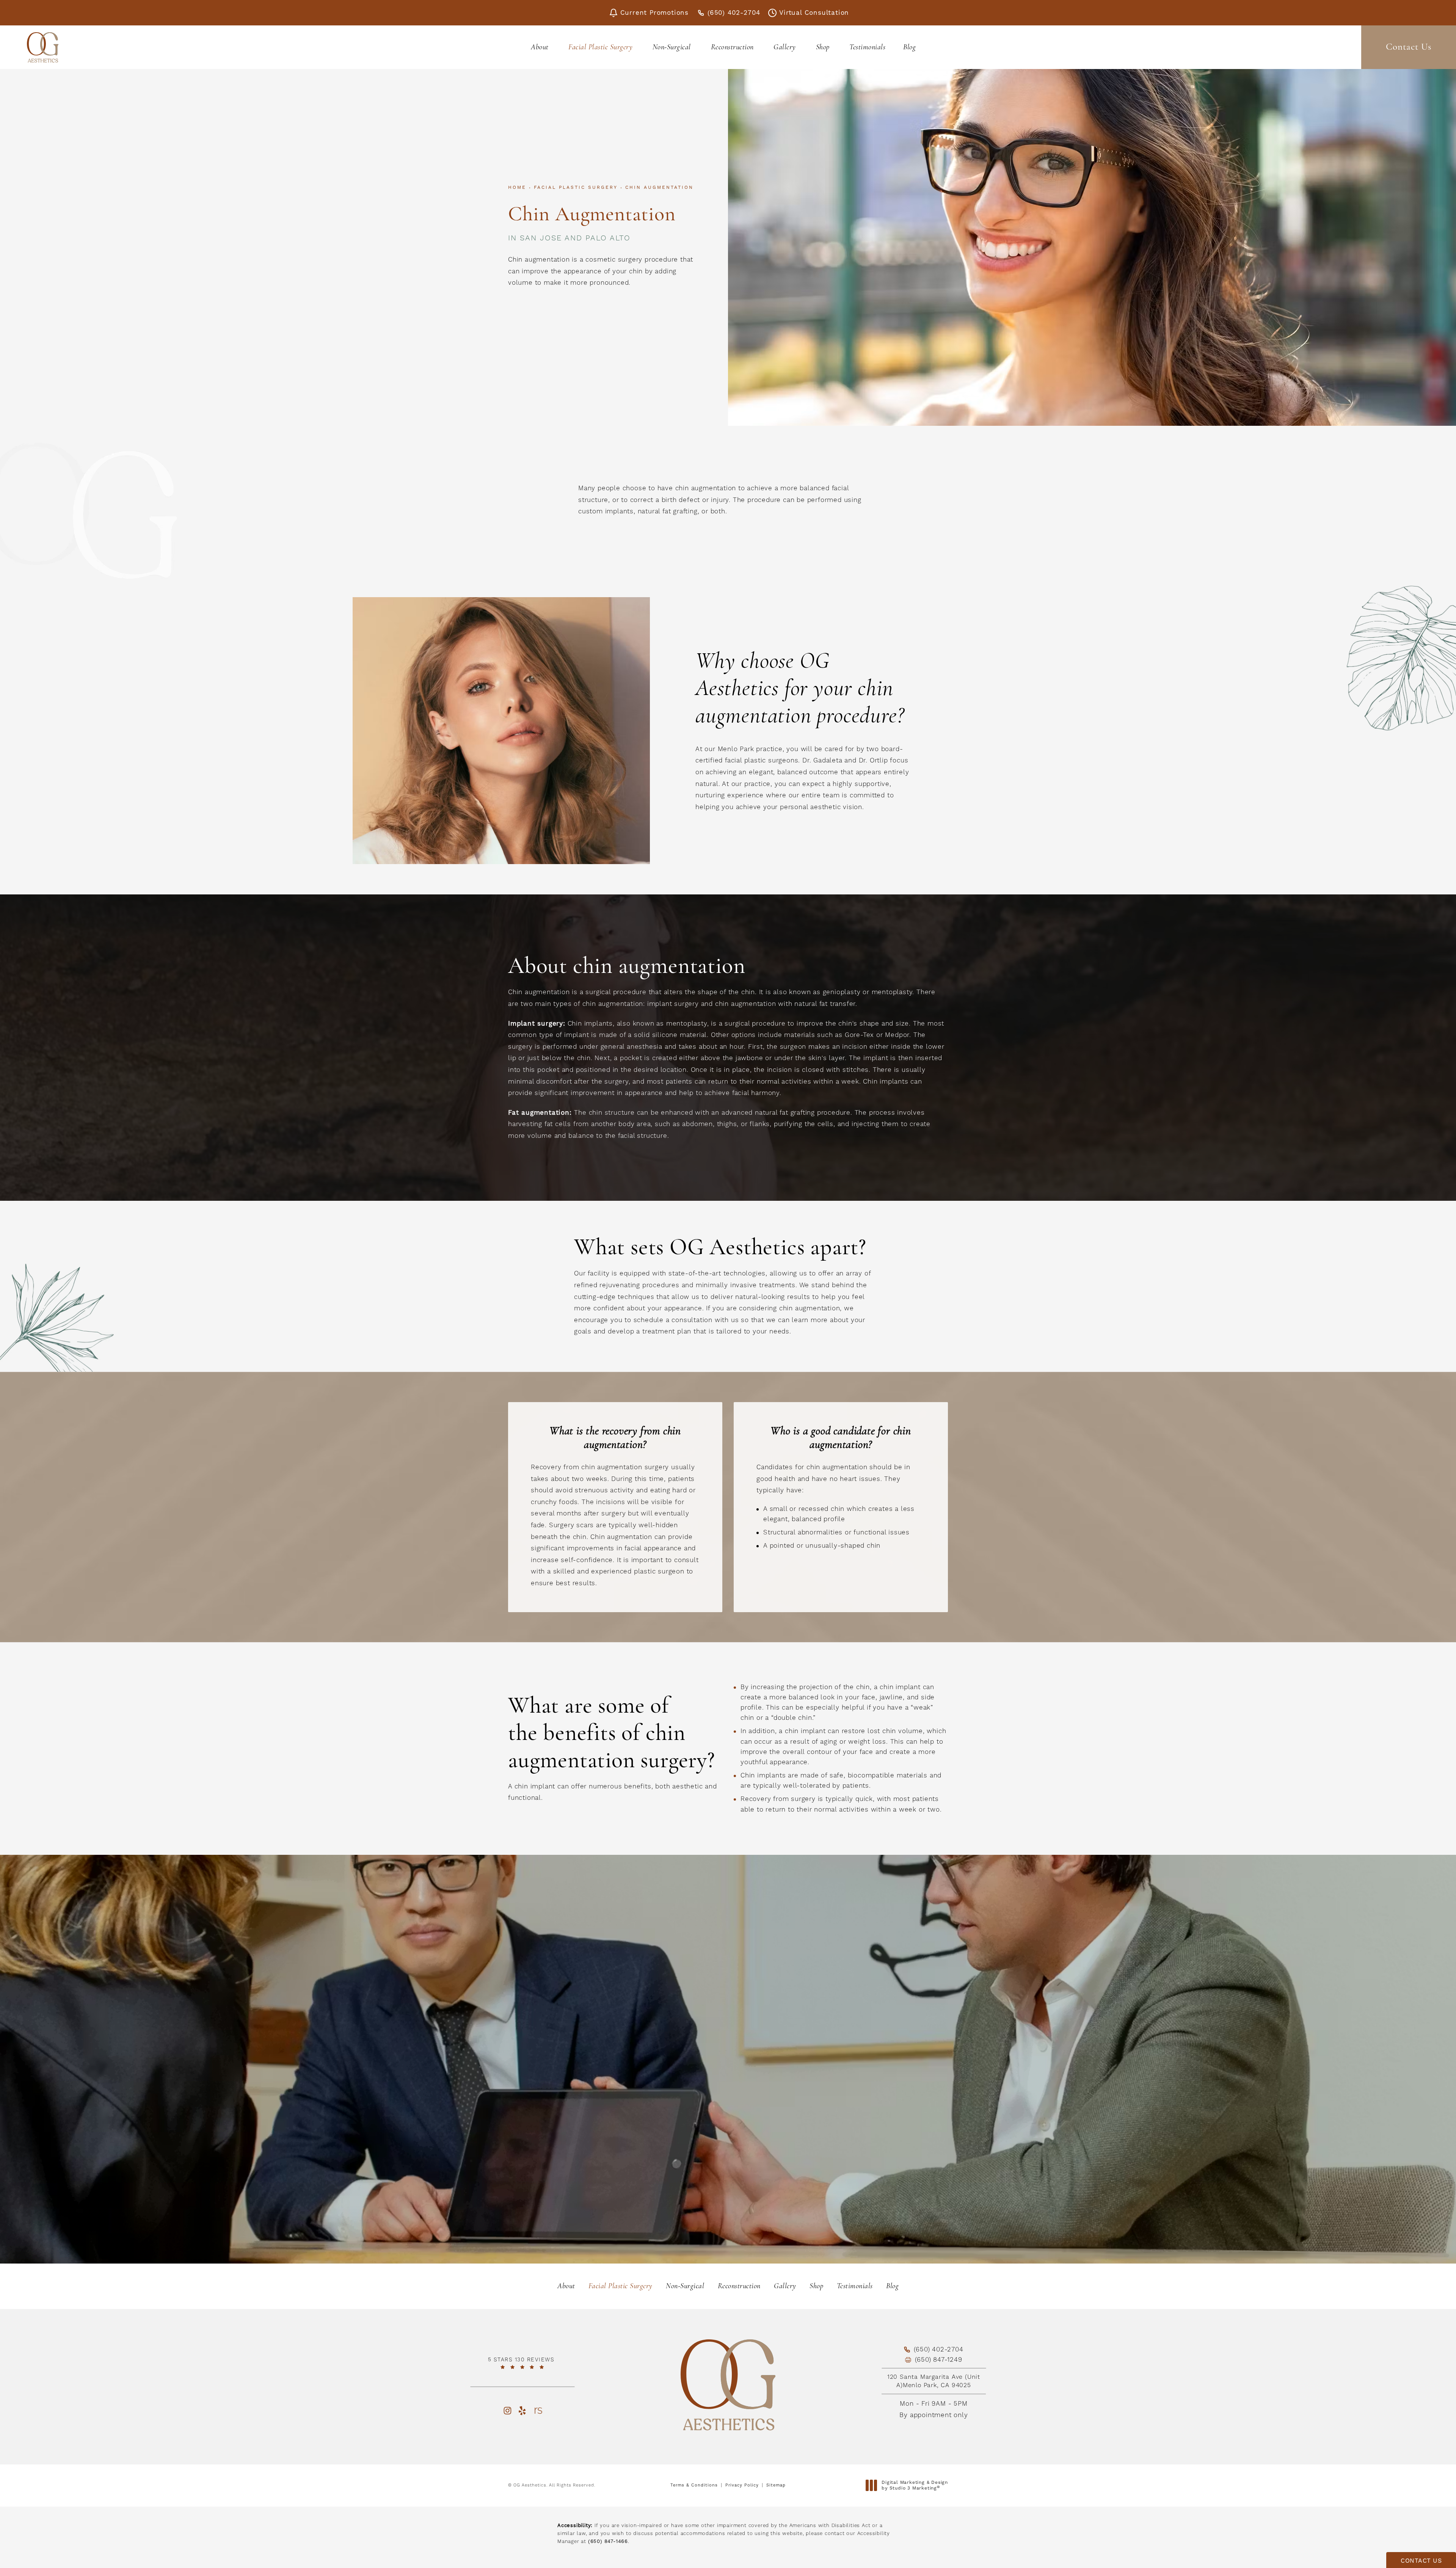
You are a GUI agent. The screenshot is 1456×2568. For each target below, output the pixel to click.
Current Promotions (654, 13)
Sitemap (776, 2485)
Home (517, 187)
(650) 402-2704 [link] (734, 13)
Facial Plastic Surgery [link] (600, 47)
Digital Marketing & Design (915, 2486)
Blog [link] (909, 47)
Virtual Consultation (814, 13)
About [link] (540, 47)
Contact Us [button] (1421, 2561)
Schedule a (728, 2076)
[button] (507, 2410)
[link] (522, 2363)
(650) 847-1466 (608, 2541)
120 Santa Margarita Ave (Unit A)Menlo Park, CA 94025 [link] (934, 2381)
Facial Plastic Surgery (576, 187)
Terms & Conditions (694, 2485)
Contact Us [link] (1409, 47)
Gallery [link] (785, 47)
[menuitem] (541, 47)
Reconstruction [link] (732, 47)
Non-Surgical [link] (672, 47)
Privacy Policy (742, 2485)
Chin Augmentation (659, 187)
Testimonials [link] (867, 47)
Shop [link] (823, 47)
